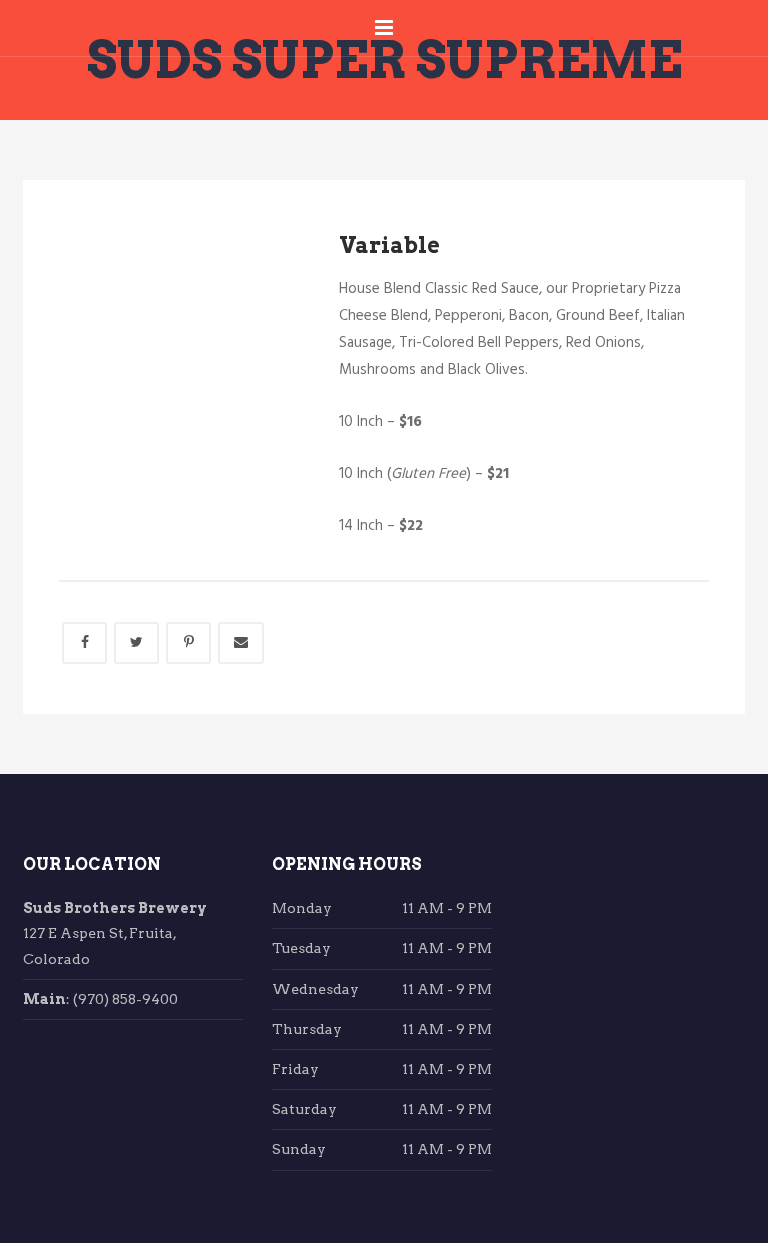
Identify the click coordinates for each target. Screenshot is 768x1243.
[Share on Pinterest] (188, 643)
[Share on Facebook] (84, 643)
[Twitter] (136, 643)
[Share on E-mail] (241, 643)
